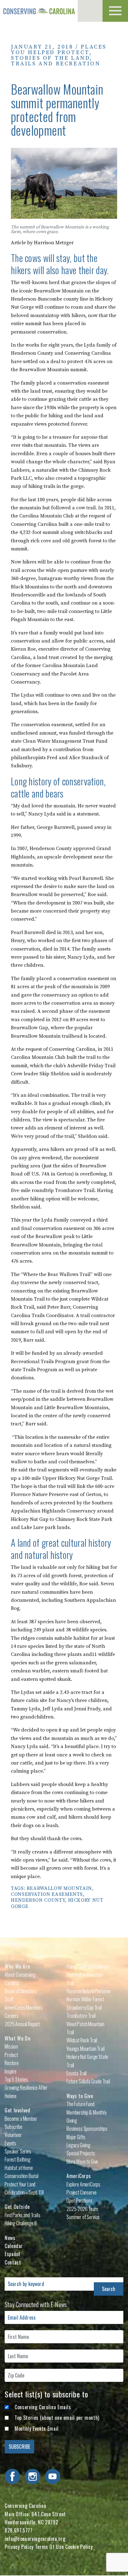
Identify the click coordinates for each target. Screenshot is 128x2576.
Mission (11, 2046)
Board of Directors (21, 1991)
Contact (13, 2262)
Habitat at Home (19, 2168)
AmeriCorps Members (24, 2008)
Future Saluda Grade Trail (88, 2081)
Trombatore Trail (81, 2016)
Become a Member (21, 2119)
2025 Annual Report (22, 2024)
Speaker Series (18, 2151)
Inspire (11, 2071)
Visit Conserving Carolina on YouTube (53, 2476)
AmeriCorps (79, 2176)
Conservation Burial (22, 2176)
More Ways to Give (82, 2162)
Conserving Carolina (39, 11)
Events (10, 2143)
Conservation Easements (47, 1894)
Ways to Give (80, 2096)
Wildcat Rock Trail (82, 2040)
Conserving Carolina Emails (43, 2407)
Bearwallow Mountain (59, 1888)
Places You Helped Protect (59, 50)
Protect (11, 2055)
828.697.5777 (19, 2530)
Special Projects (81, 2153)
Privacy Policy (19, 2547)
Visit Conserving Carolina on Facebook (12, 2476)
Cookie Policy (79, 2547)
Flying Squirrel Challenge (88, 1966)
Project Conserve (81, 2192)
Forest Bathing (18, 2159)
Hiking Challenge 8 (21, 2223)
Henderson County (38, 1900)
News (10, 2238)
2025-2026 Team (82, 2209)
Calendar (14, 2246)
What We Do (17, 2038)
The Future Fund (80, 2104)
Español (12, 2254)
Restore (12, 2063)
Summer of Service (83, 2217)
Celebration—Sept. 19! (24, 2192)
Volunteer (13, 2135)
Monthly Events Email (37, 2429)
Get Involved (18, 2110)
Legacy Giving (78, 2145)
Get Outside (17, 2207)
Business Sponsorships (87, 2129)
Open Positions (80, 2200)
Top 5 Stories (16, 2079)
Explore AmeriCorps (83, 2184)
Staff (9, 1999)
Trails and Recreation (56, 64)
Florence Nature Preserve (89, 1991)
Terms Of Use (50, 2547)
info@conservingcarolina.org (35, 2539)
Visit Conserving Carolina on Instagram (33, 2476)
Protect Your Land (20, 2184)
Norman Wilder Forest (85, 1999)
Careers (12, 2016)
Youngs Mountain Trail (86, 2049)
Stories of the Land (50, 58)
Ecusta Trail (77, 2073)
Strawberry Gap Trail (84, 2008)
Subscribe (14, 2127)
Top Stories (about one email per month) (57, 2418)
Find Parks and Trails (23, 2215)
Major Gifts (76, 2137)
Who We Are (17, 1966)
